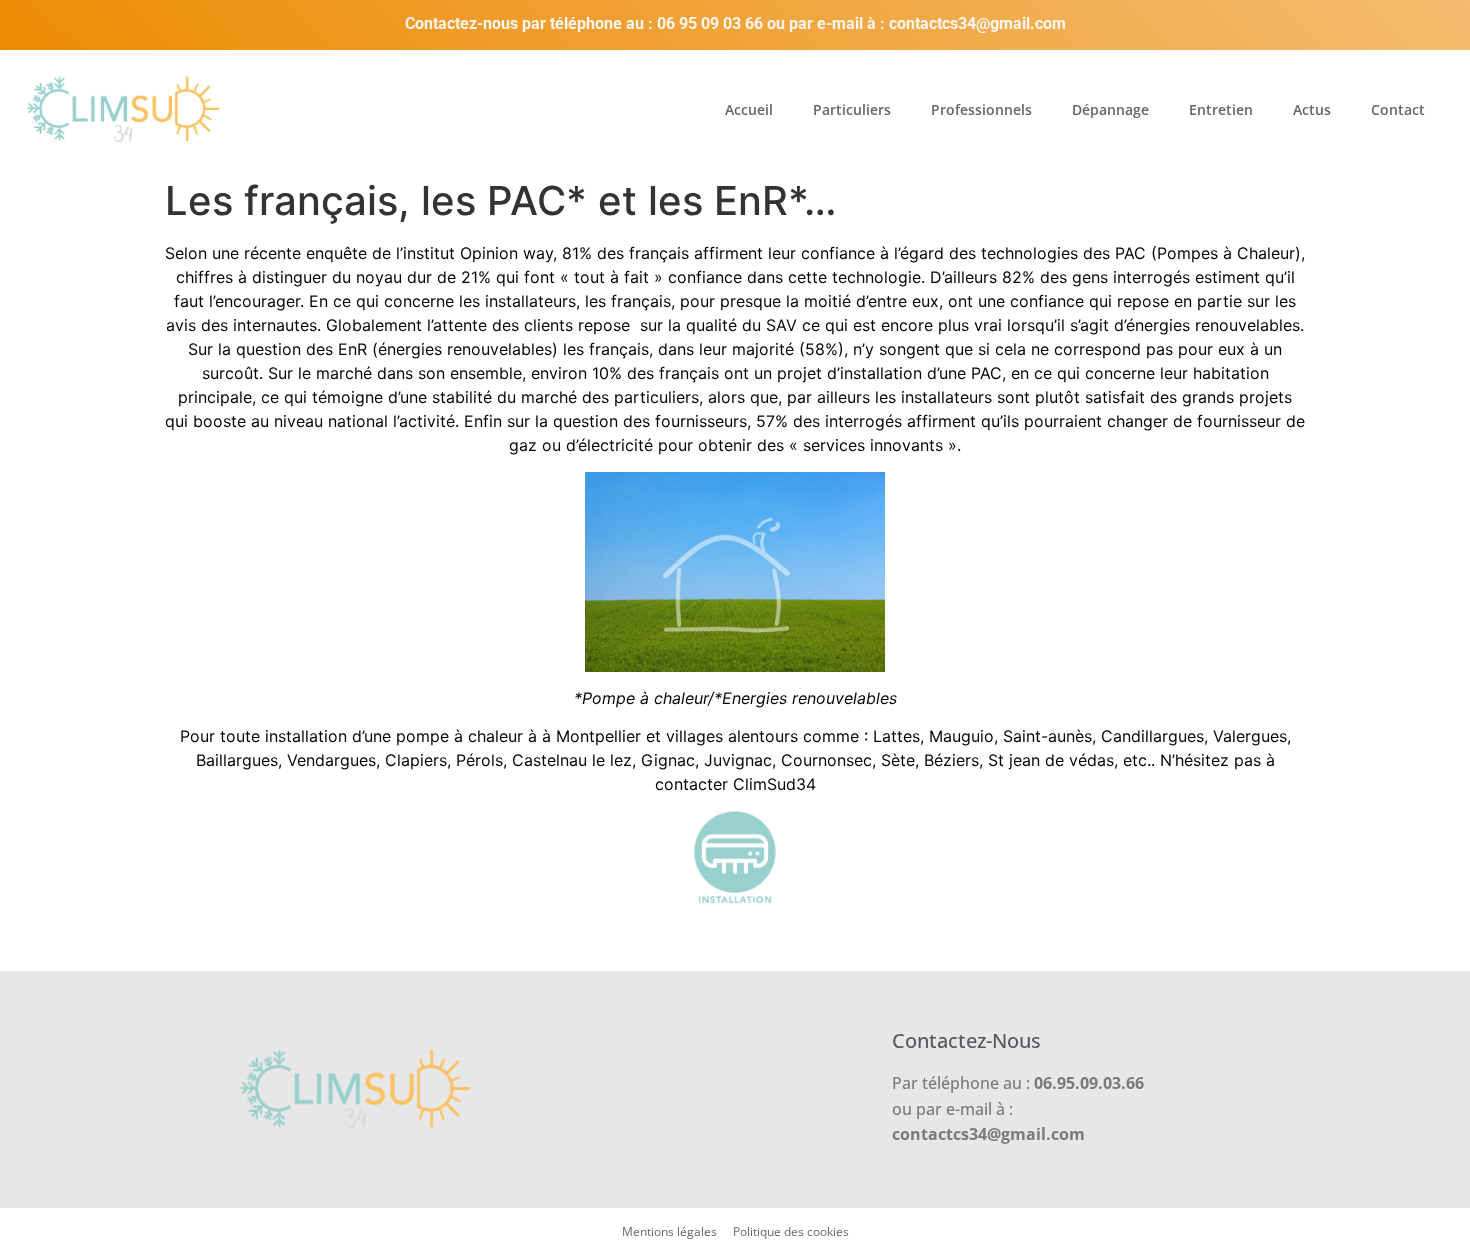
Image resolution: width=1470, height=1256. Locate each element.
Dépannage (1110, 109)
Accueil (749, 109)
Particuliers (852, 109)
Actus (1312, 109)
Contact (1398, 109)
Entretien (1221, 109)
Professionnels (981, 109)
